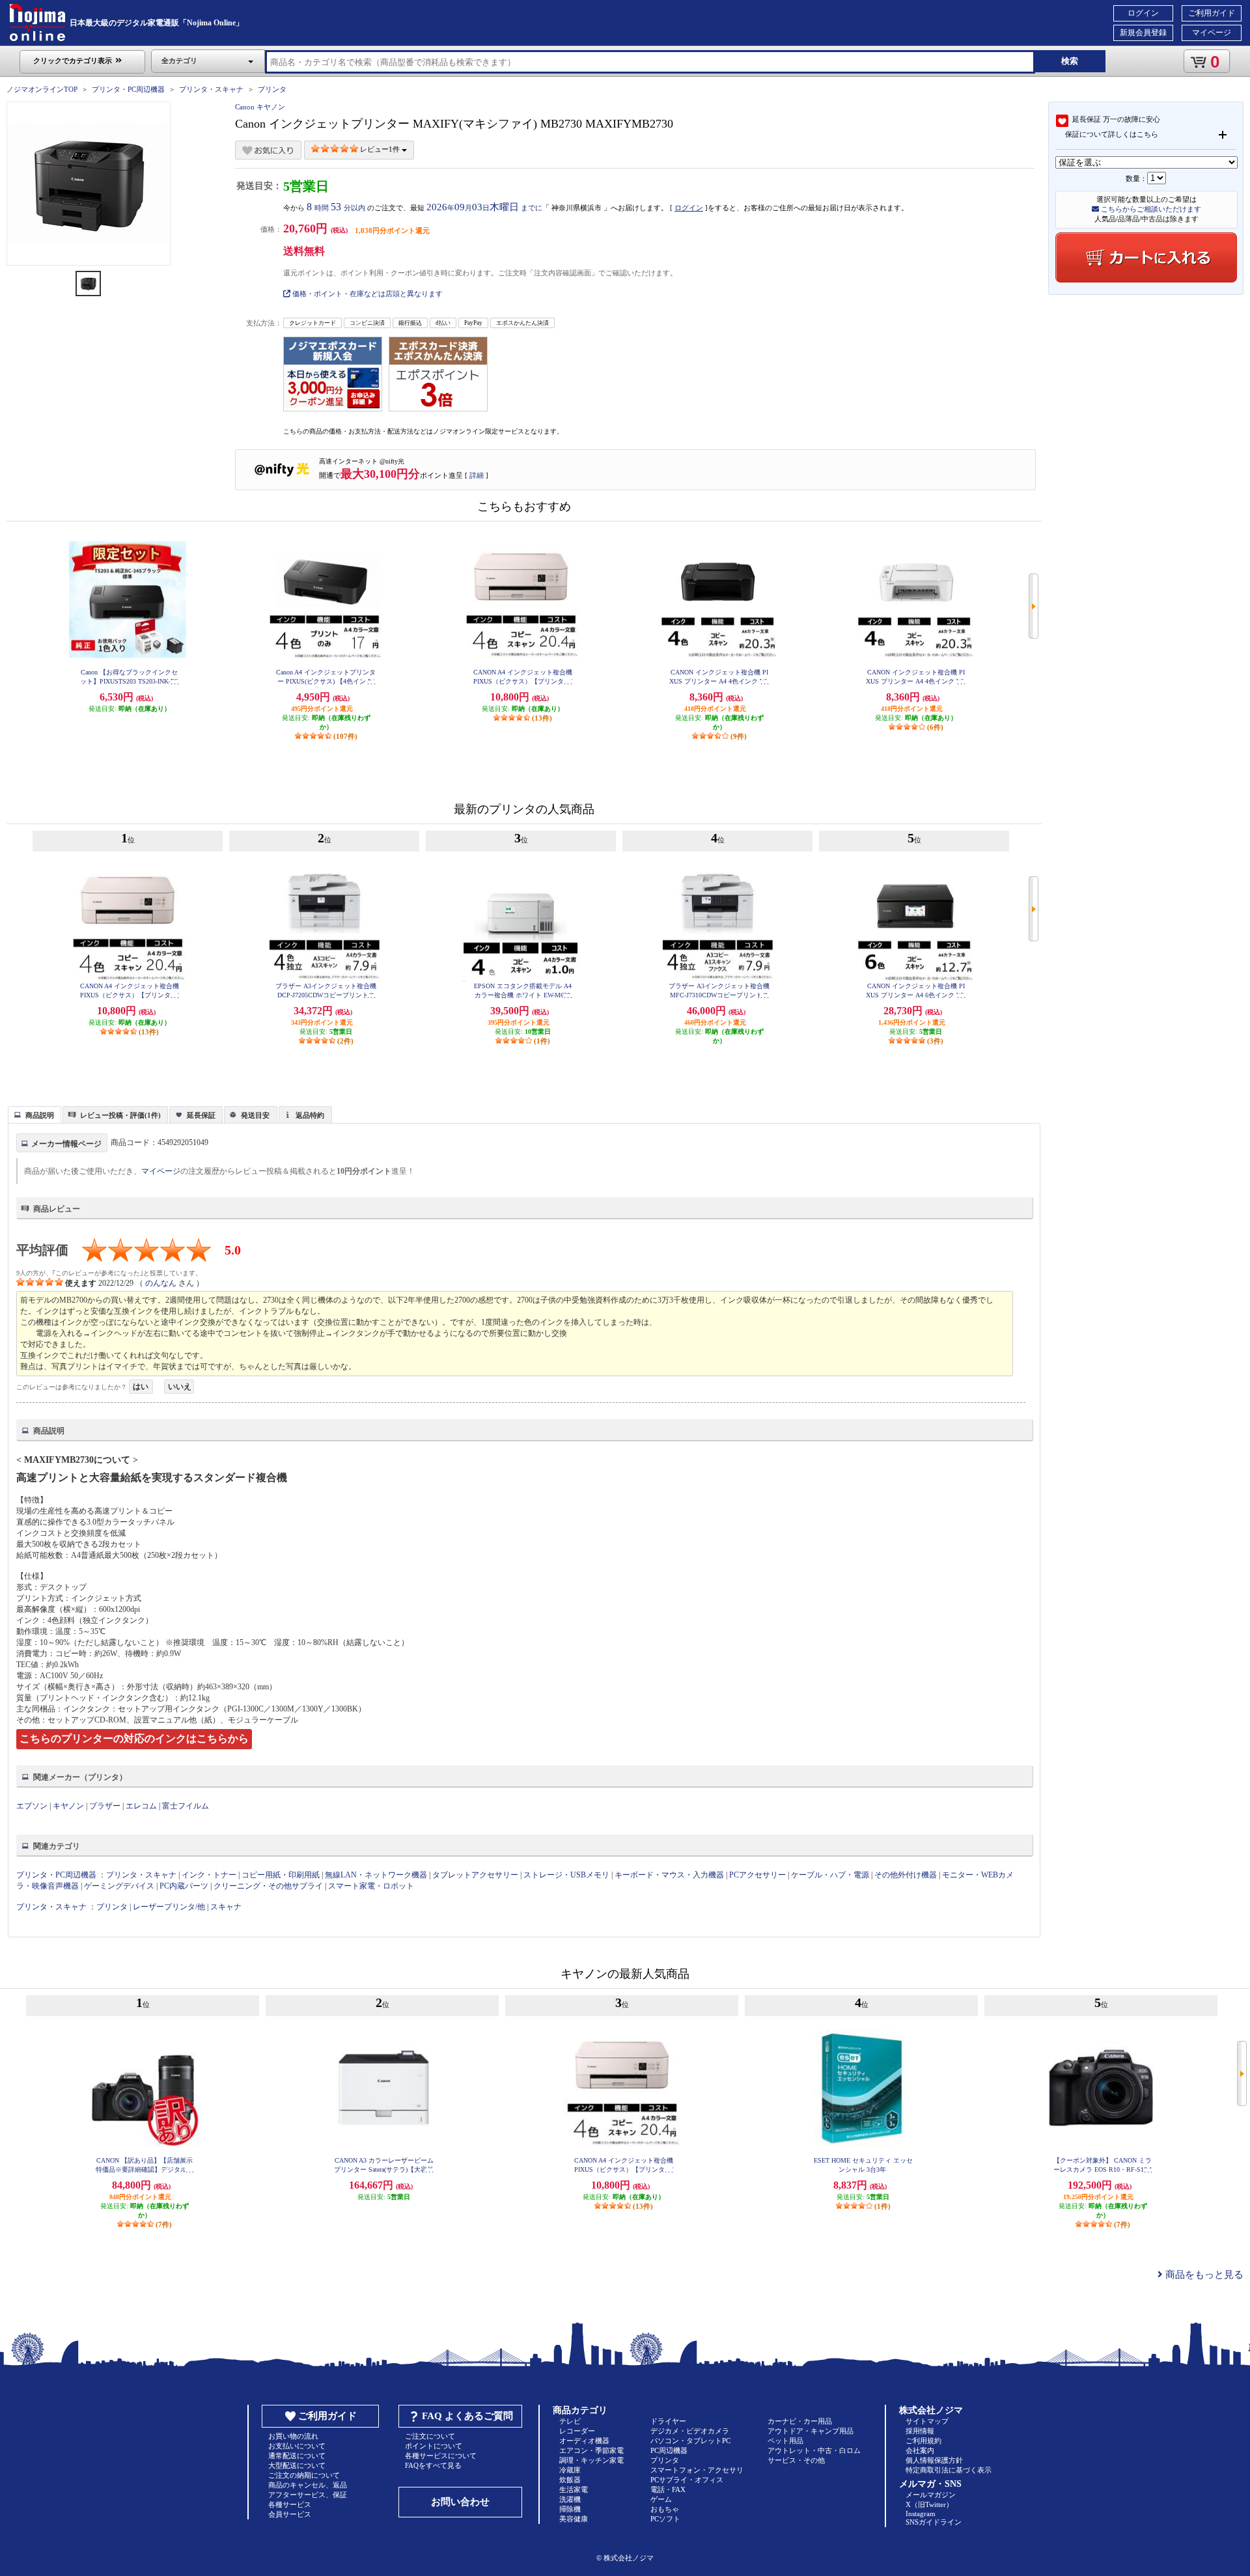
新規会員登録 (1143, 33)
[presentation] (33, 1114)
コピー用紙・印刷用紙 (281, 1875)
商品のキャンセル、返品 (308, 2485)
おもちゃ (665, 2509)
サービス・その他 (796, 2460)
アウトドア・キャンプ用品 (811, 2431)
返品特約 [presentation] (310, 1115)
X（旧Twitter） (929, 2504)
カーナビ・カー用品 (800, 2421)
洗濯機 (570, 2499)
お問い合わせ (460, 2502)
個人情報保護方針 (934, 2460)
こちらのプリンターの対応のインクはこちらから (134, 1738)
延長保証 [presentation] (201, 1115)
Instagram (921, 2514)
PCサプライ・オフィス (687, 2480)
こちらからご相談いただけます (1150, 209)
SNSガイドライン (934, 2522)
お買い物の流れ (293, 2436)
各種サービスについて (441, 2456)
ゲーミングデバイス (119, 1886)
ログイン (1143, 13)
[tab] (35, 1115)
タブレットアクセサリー (475, 1875)
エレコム (141, 1806)
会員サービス (290, 2514)
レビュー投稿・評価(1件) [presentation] (120, 1115)
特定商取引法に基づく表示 (949, 2470)
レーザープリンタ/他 (169, 1907)
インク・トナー (209, 1875)
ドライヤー (668, 2421)
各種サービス (290, 2504)
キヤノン (68, 1806)
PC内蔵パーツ (184, 1886)
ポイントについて (434, 2446)
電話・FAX (668, 2489)
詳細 (477, 475)
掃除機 (570, 2509)
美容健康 (574, 2519)
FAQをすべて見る (433, 2465)
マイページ (1212, 33)
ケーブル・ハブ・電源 (830, 1875)
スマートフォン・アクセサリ (697, 2470)
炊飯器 (570, 2480)
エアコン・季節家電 (591, 2450)
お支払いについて (297, 2446)
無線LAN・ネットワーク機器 (376, 1875)
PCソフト (665, 2519)
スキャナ (226, 1907)
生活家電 (574, 2489)
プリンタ (272, 89)
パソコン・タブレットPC (690, 2441)
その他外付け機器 (906, 1875)
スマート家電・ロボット (371, 1886)
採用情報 (920, 2431)
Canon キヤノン (260, 107)
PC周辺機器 (669, 2450)
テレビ (570, 2421)
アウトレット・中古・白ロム (814, 2450)
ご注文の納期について (304, 2475)
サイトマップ (927, 2421)
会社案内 (920, 2450)
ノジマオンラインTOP (42, 89)
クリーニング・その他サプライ (268, 1886)
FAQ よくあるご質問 (467, 2416)
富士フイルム (186, 1806)
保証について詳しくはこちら (1112, 134)
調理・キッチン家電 (591, 2460)
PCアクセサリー (757, 1875)
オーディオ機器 (584, 2441)
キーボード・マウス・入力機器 (670, 1875)
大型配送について (297, 2465)
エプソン (32, 1806)
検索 (1070, 61)
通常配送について (297, 2456)
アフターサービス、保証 (308, 2495)
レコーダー (577, 2431)
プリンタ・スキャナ (211, 89)
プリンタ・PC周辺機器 (128, 89)
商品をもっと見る (1203, 2275)
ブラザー (105, 1806)
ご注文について (430, 2436)
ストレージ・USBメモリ (566, 1875)
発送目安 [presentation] (255, 1115)
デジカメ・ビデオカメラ (690, 2431)
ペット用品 (785, 2441)
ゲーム (661, 2499)
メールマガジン (931, 2495)
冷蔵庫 (570, 2470)
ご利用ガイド (1212, 13)
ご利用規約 (924, 2441)
